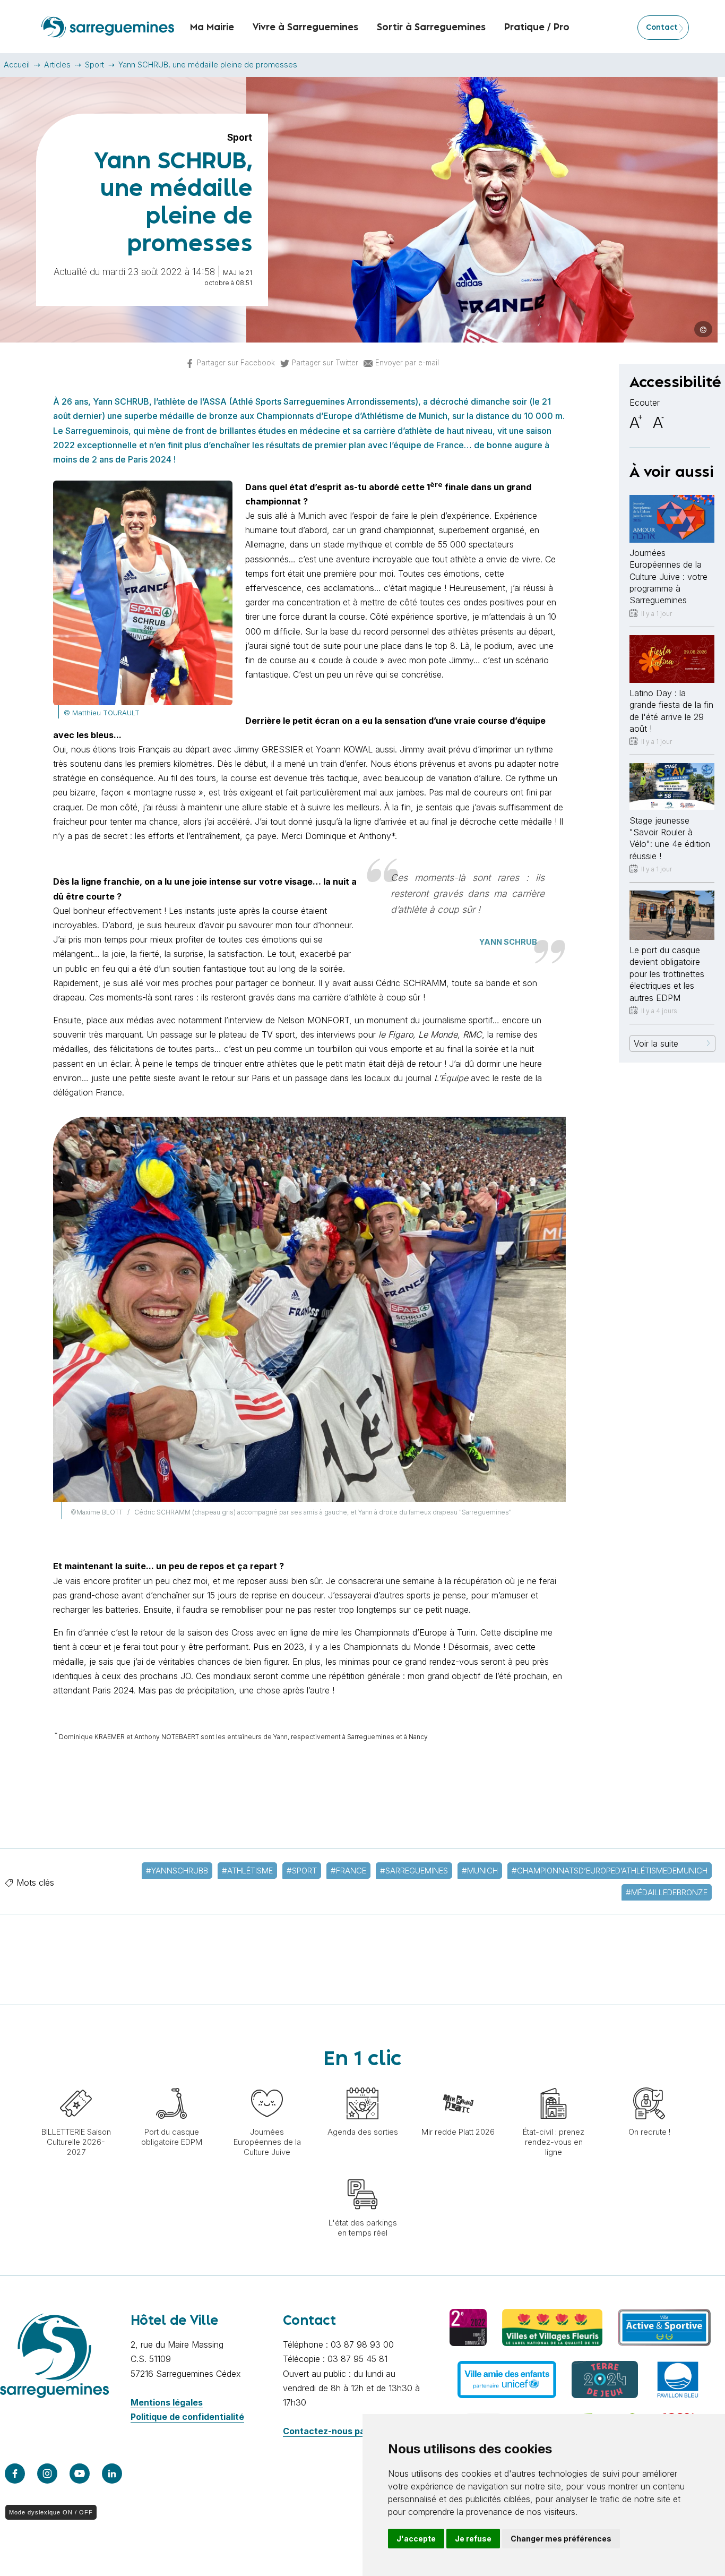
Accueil (17, 65)
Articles (57, 65)
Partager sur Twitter (325, 363)
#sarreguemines (414, 1871)
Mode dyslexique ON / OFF (51, 2512)
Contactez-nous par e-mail (340, 2431)
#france (348, 1871)
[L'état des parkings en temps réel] (362, 2173)
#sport (302, 1871)
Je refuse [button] (473, 2539)
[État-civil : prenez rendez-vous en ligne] (554, 2082)
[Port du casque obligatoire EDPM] (171, 2082)
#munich (480, 1871)
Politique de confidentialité (187, 2417)
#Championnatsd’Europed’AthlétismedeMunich (610, 1871)
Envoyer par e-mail (407, 363)
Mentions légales (167, 2402)
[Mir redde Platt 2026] (458, 2082)
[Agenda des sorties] (362, 2082)
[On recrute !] (649, 2082)
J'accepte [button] (416, 2539)
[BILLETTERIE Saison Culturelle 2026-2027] (76, 2082)
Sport (94, 65)
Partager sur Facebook (236, 363)
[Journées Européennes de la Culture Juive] (267, 2082)
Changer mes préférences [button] (561, 2539)
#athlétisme (247, 1871)
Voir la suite (656, 1043)
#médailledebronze (667, 1892)
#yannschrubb (177, 1871)
